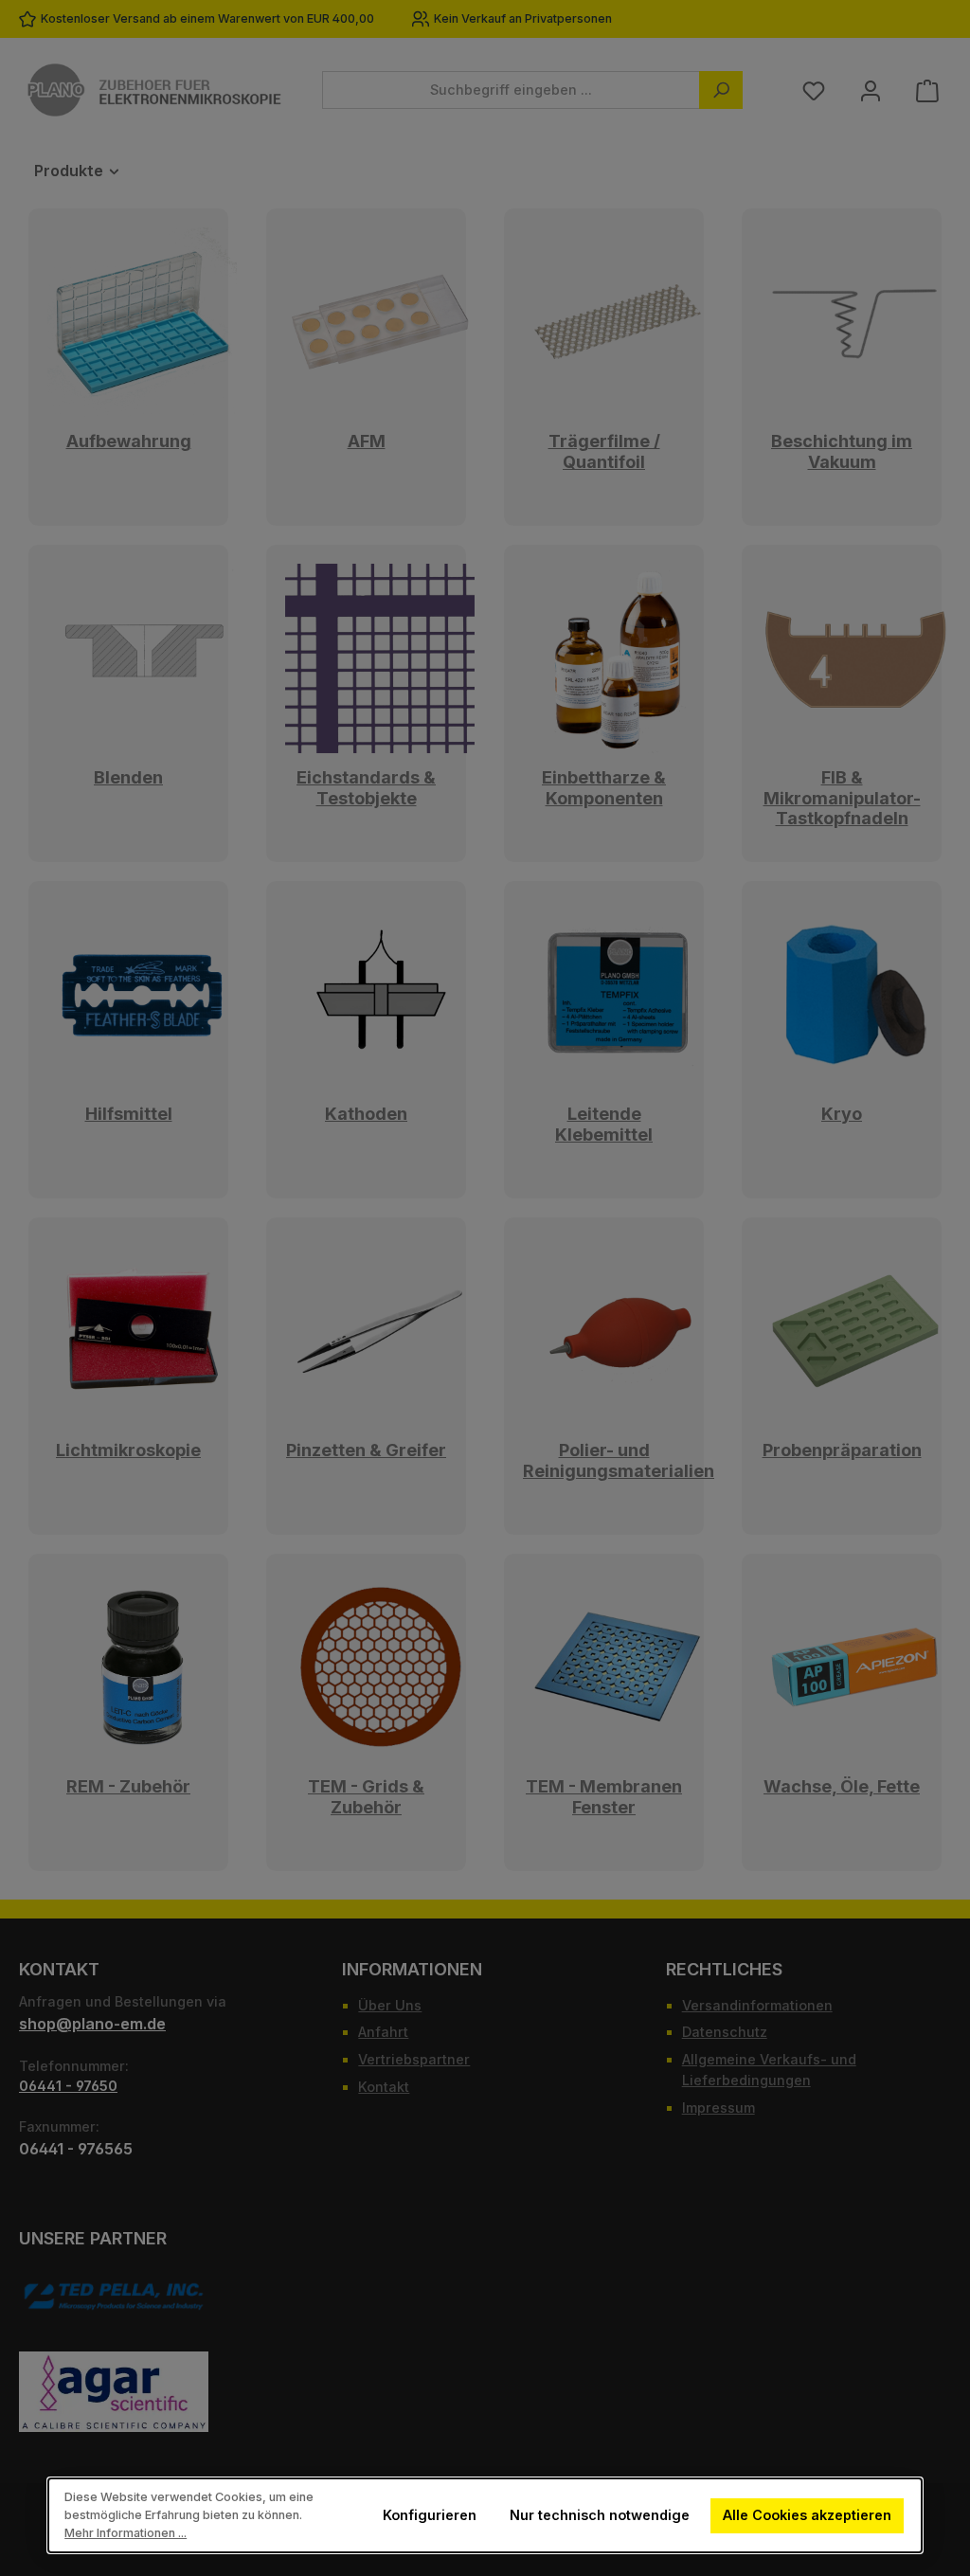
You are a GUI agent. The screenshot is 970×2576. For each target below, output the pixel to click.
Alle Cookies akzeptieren (808, 2515)
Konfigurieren (430, 2515)
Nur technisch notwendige (600, 2515)
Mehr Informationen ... (126, 2533)
